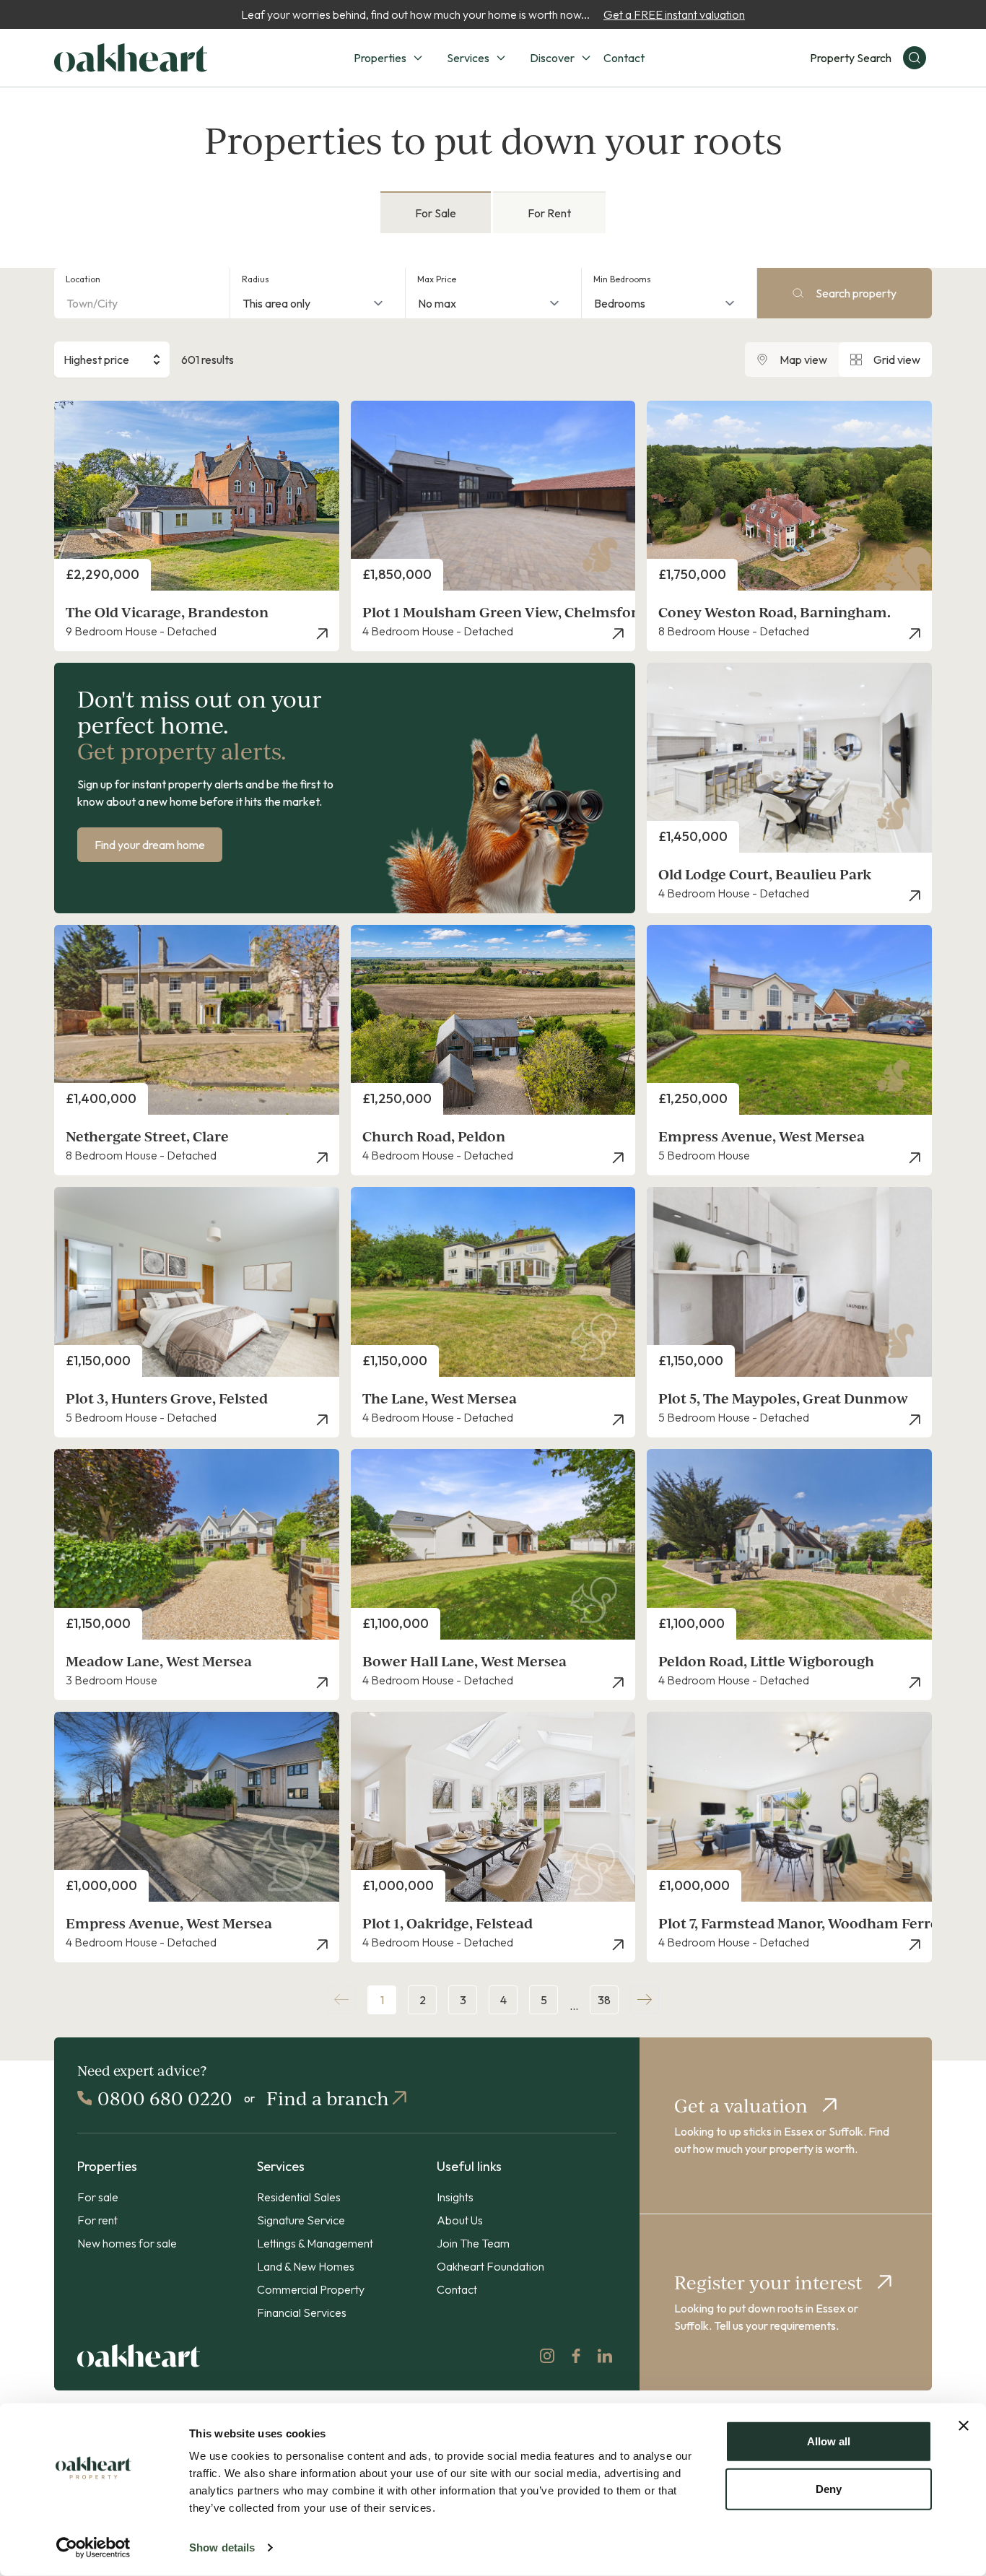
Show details (222, 2547)
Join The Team (473, 2243)
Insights (455, 2197)
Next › (645, 2000)
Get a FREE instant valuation (674, 14)
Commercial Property (311, 2289)
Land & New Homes (306, 2266)
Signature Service (301, 2220)
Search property (856, 293)
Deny (829, 2488)
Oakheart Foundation (490, 2266)
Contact (624, 58)
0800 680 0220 (165, 2098)
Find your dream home (150, 845)
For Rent (549, 213)
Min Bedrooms (622, 279)
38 (604, 2000)
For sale (98, 2197)
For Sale (436, 213)
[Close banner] (964, 2426)
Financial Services (302, 2312)
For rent (97, 2220)
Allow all (829, 2441)
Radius (256, 279)
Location (83, 279)
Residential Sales (299, 2197)
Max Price (437, 279)
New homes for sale (127, 2243)
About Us (460, 2220)
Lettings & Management (315, 2243)
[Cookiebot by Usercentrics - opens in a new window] (93, 2548)
